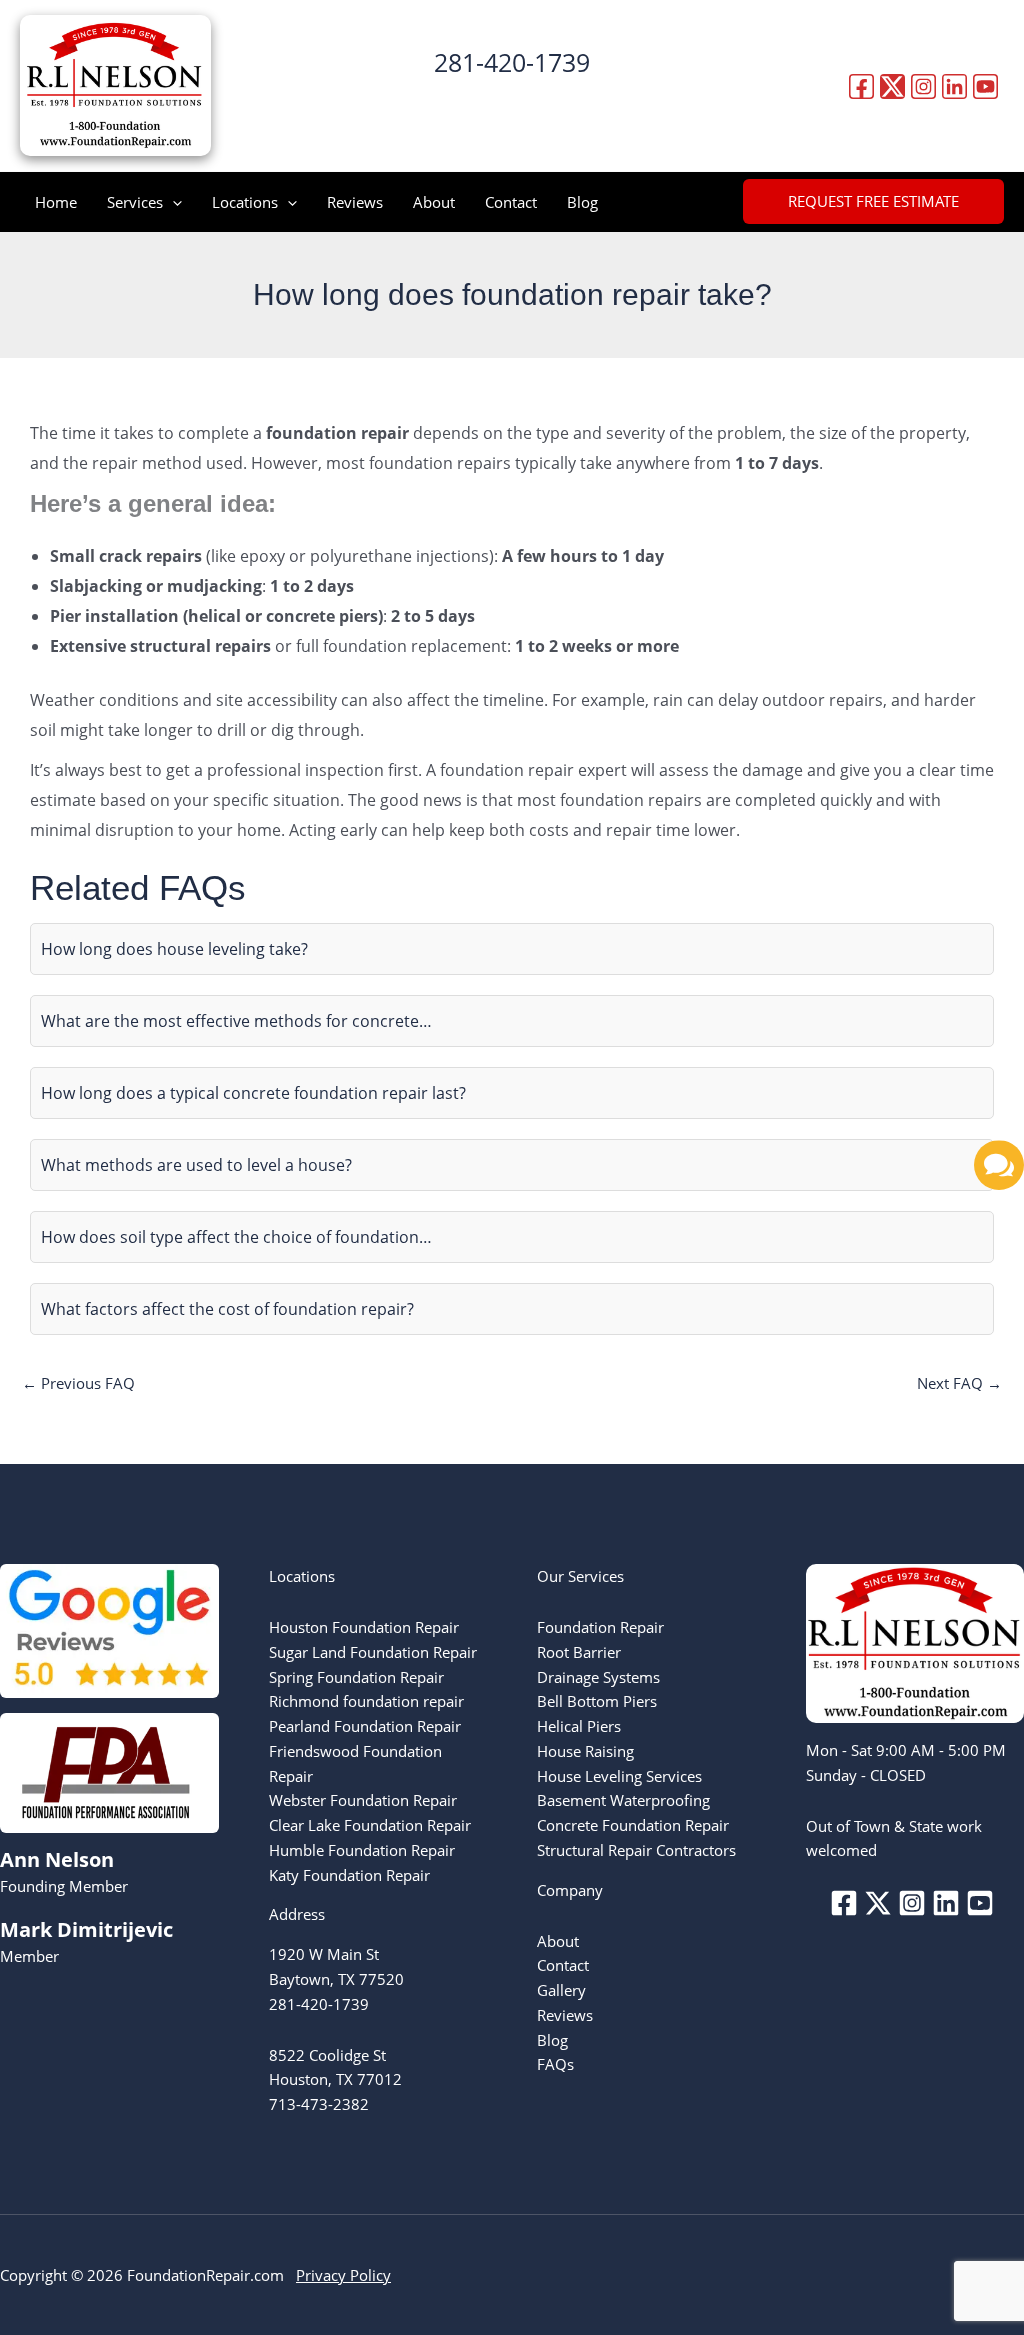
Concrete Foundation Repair (633, 1825)
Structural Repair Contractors (636, 1850)
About (434, 202)
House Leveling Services (619, 1776)
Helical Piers (579, 1726)
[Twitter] (892, 86)
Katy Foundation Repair (349, 1875)
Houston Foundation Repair (364, 1627)
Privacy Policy (343, 2275)
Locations (245, 202)
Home (56, 202)
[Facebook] (861, 86)
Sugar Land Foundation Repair (373, 1652)
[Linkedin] (954, 86)
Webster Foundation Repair (363, 1800)
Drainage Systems (598, 1677)
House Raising (585, 1751)
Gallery (561, 1990)
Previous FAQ (78, 1383)
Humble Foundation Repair (362, 1850)
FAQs (555, 2064)
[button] (512, 102)
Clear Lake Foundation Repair (370, 1825)
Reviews (355, 202)
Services (135, 202)
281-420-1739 (512, 62)
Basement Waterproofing (623, 1800)
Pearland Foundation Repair (365, 1726)
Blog (582, 202)
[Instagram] (923, 86)
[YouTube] (985, 86)
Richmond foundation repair (366, 1701)
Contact (511, 202)
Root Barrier (579, 1652)
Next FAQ (959, 1383)
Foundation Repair (600, 1627)
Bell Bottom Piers (597, 1701)
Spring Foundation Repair (356, 1677)
